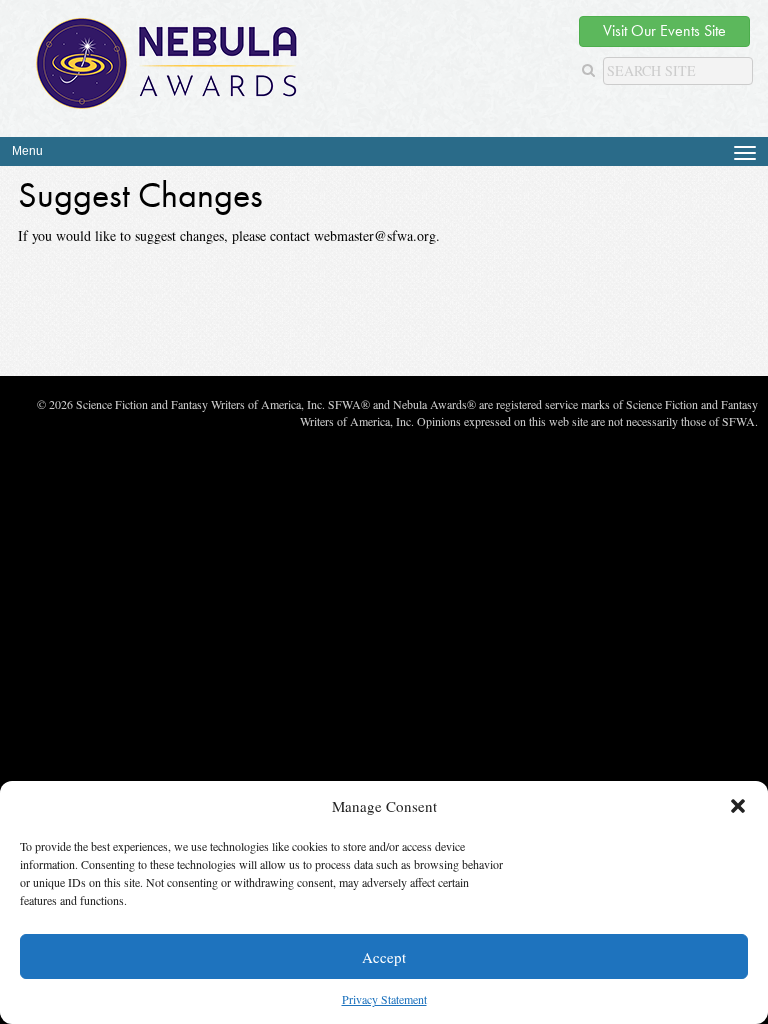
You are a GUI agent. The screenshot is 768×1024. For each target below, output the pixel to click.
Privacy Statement (384, 999)
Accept (384, 957)
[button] (738, 806)
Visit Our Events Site (664, 30)
